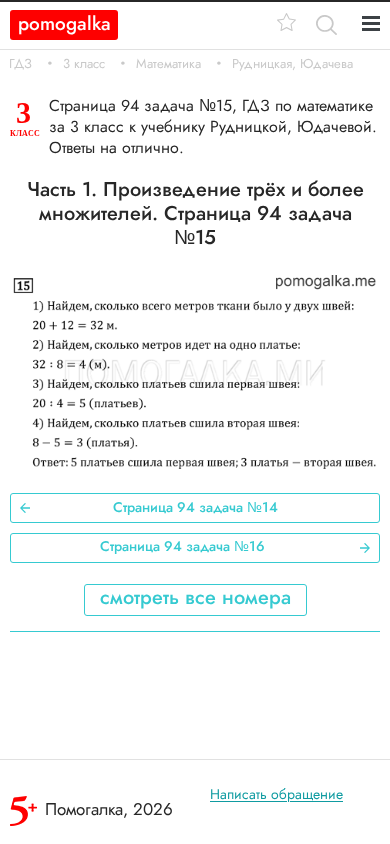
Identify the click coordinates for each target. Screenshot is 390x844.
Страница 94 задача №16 (182, 546)
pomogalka (64, 23)
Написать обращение (276, 794)
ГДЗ (20, 64)
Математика (168, 64)
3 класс (84, 64)
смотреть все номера (195, 597)
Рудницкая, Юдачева (292, 64)
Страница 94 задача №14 (195, 507)
